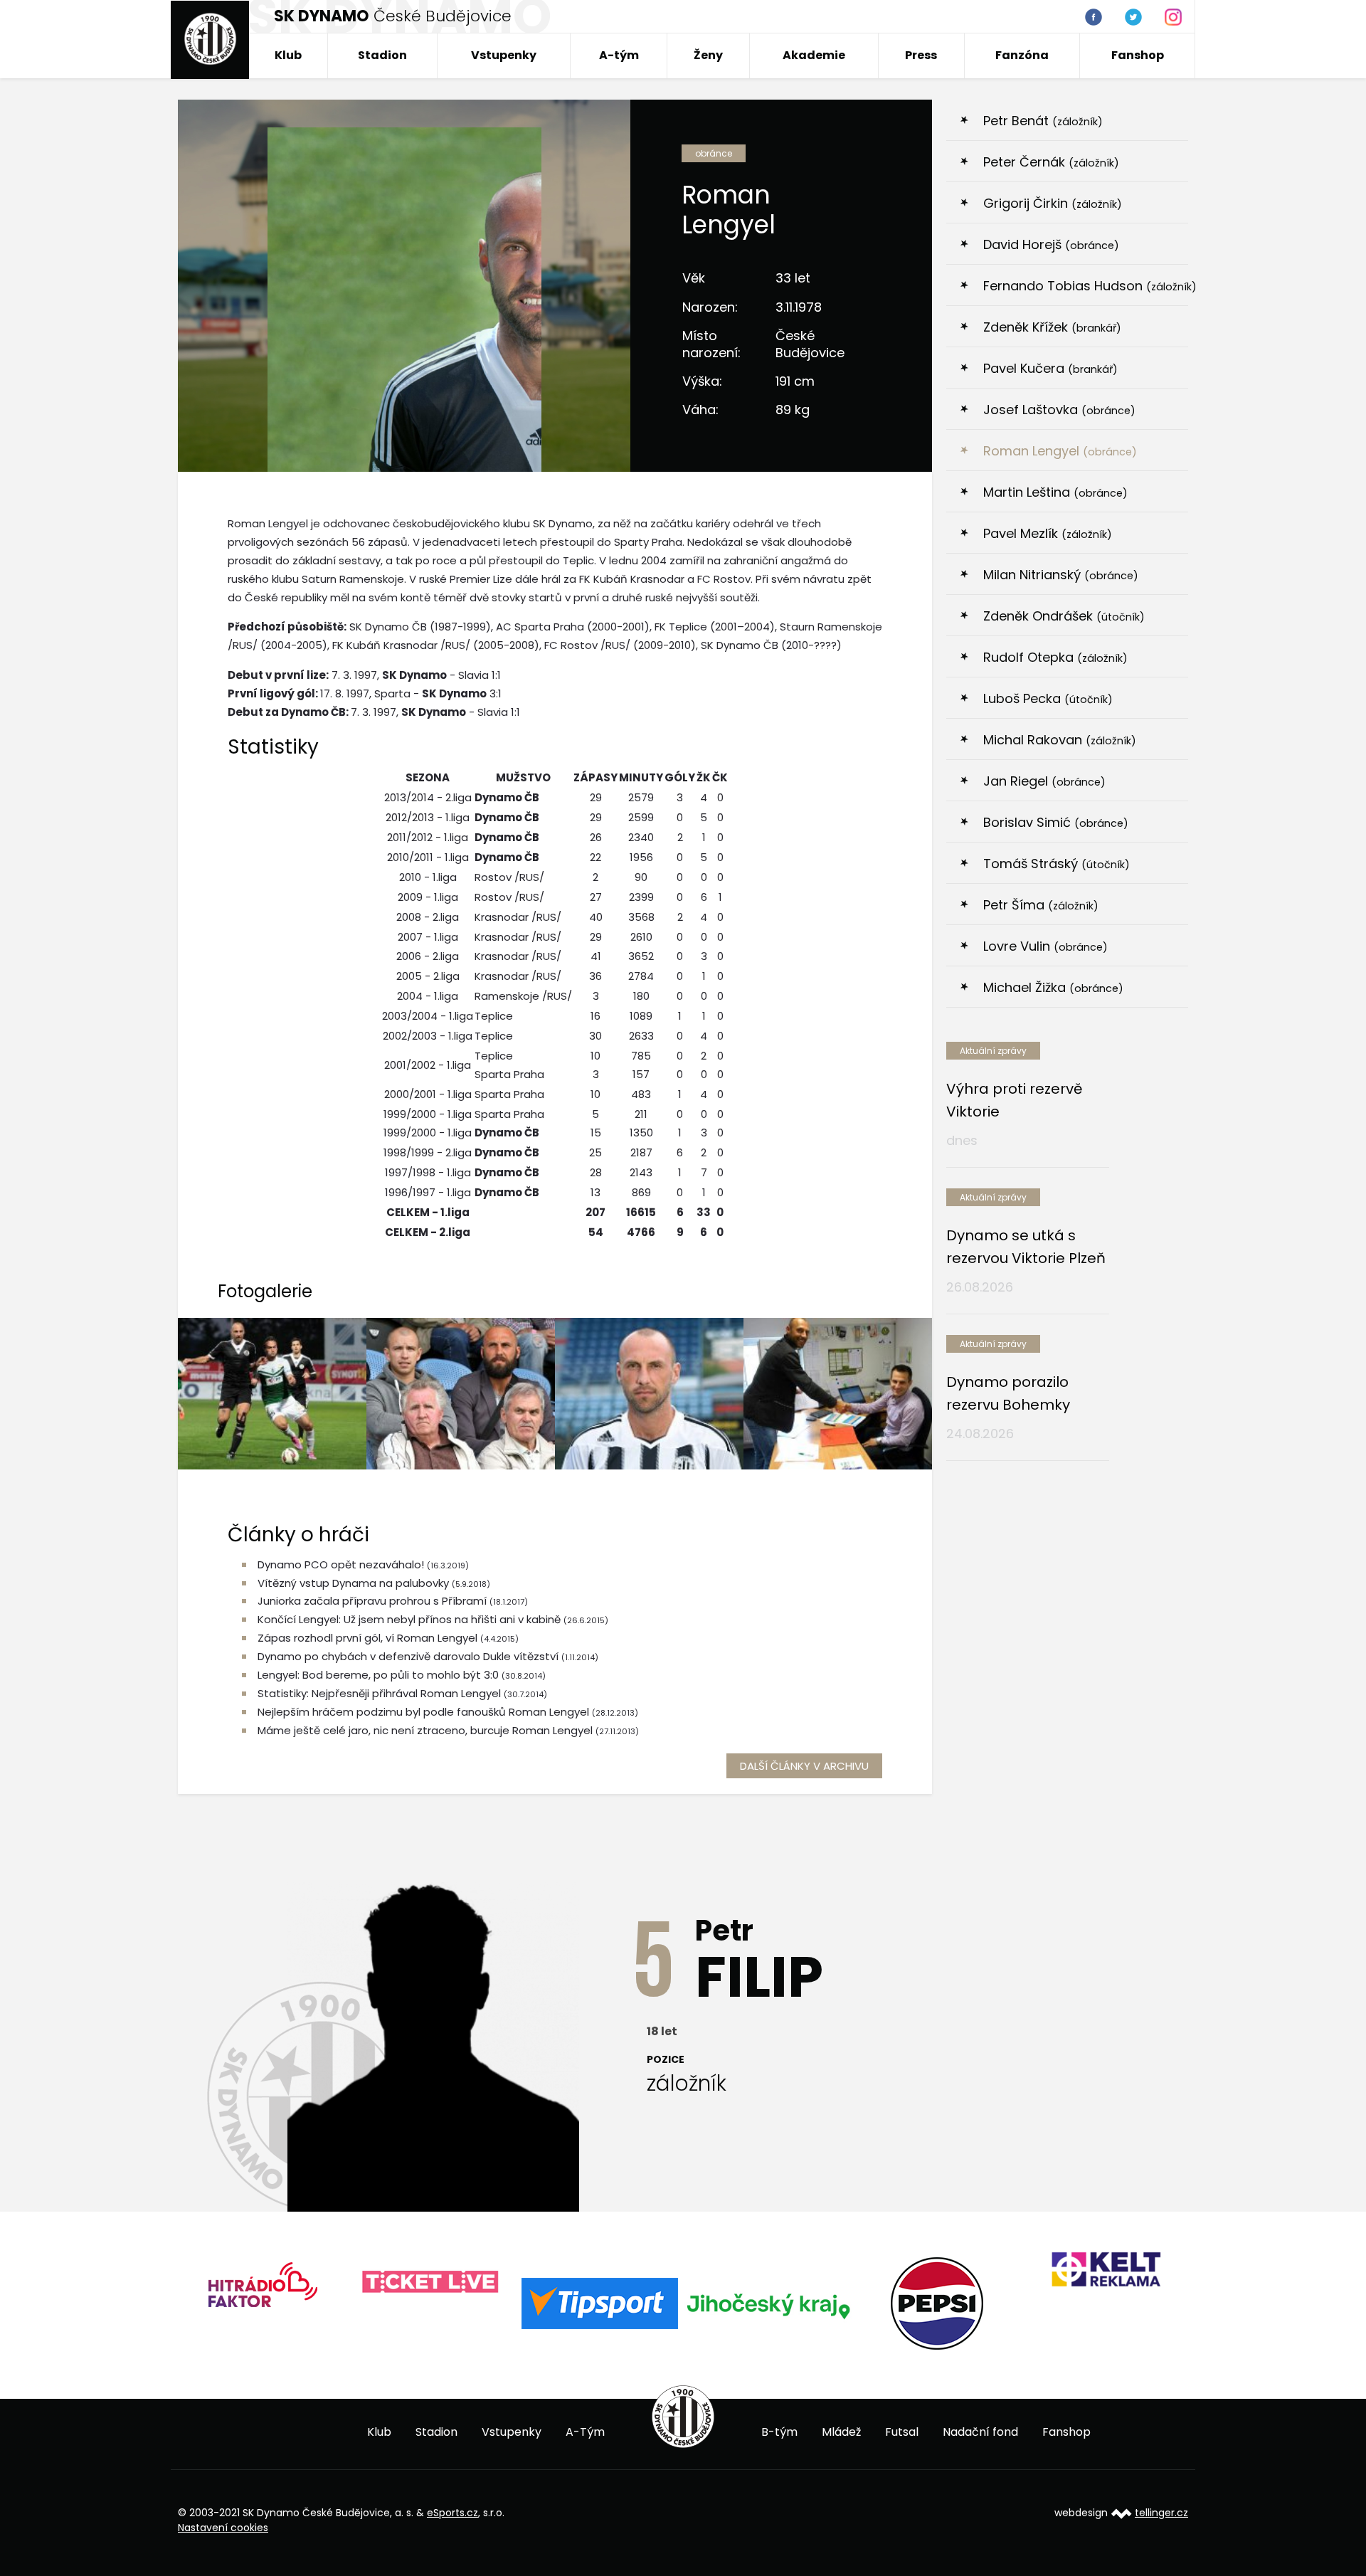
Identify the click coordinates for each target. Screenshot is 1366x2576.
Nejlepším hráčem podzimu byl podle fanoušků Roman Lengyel (423, 1712)
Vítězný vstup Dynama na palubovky (353, 1583)
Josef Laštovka (1059, 410)
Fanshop (1138, 55)
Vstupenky (504, 55)
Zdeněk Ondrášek (1064, 616)
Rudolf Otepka (1055, 657)
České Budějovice (393, 16)
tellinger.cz (1161, 2513)
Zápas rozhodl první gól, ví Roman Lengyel (367, 1638)
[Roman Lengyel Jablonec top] (272, 1393)
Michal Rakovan (1060, 740)
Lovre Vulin (1045, 946)
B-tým (779, 2432)
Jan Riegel (1044, 781)
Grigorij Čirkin (1053, 203)
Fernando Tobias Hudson (1086, 286)
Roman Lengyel (1060, 451)
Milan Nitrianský (1061, 575)
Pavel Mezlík (1048, 533)
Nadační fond (980, 2432)
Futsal (902, 2432)
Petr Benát (1043, 121)
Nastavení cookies (223, 2528)
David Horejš (1051, 244)
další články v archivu (804, 1766)
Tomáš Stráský (1057, 864)
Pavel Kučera (1050, 368)
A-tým (619, 55)
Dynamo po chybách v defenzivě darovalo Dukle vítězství (408, 1656)
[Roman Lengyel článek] (649, 1393)
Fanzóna (1022, 55)
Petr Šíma (1041, 905)
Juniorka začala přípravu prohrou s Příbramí (372, 1601)
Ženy (708, 55)
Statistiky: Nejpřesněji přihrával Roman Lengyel (379, 1693)
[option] (264, 2282)
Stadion (382, 55)
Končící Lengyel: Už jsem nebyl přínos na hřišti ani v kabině (409, 1619)
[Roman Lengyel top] (838, 1393)
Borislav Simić (1056, 822)
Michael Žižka (1053, 987)
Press (921, 55)
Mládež (841, 2432)
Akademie (814, 55)
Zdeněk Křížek (1052, 327)
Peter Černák (1051, 162)
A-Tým (585, 2432)
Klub (288, 55)
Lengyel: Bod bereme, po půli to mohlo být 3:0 (378, 1675)
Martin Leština (1055, 492)
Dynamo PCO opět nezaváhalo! (341, 1564)
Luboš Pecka (1048, 698)
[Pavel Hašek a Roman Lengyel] (461, 1393)
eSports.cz (452, 2513)
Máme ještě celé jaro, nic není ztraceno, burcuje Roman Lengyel (425, 1730)
